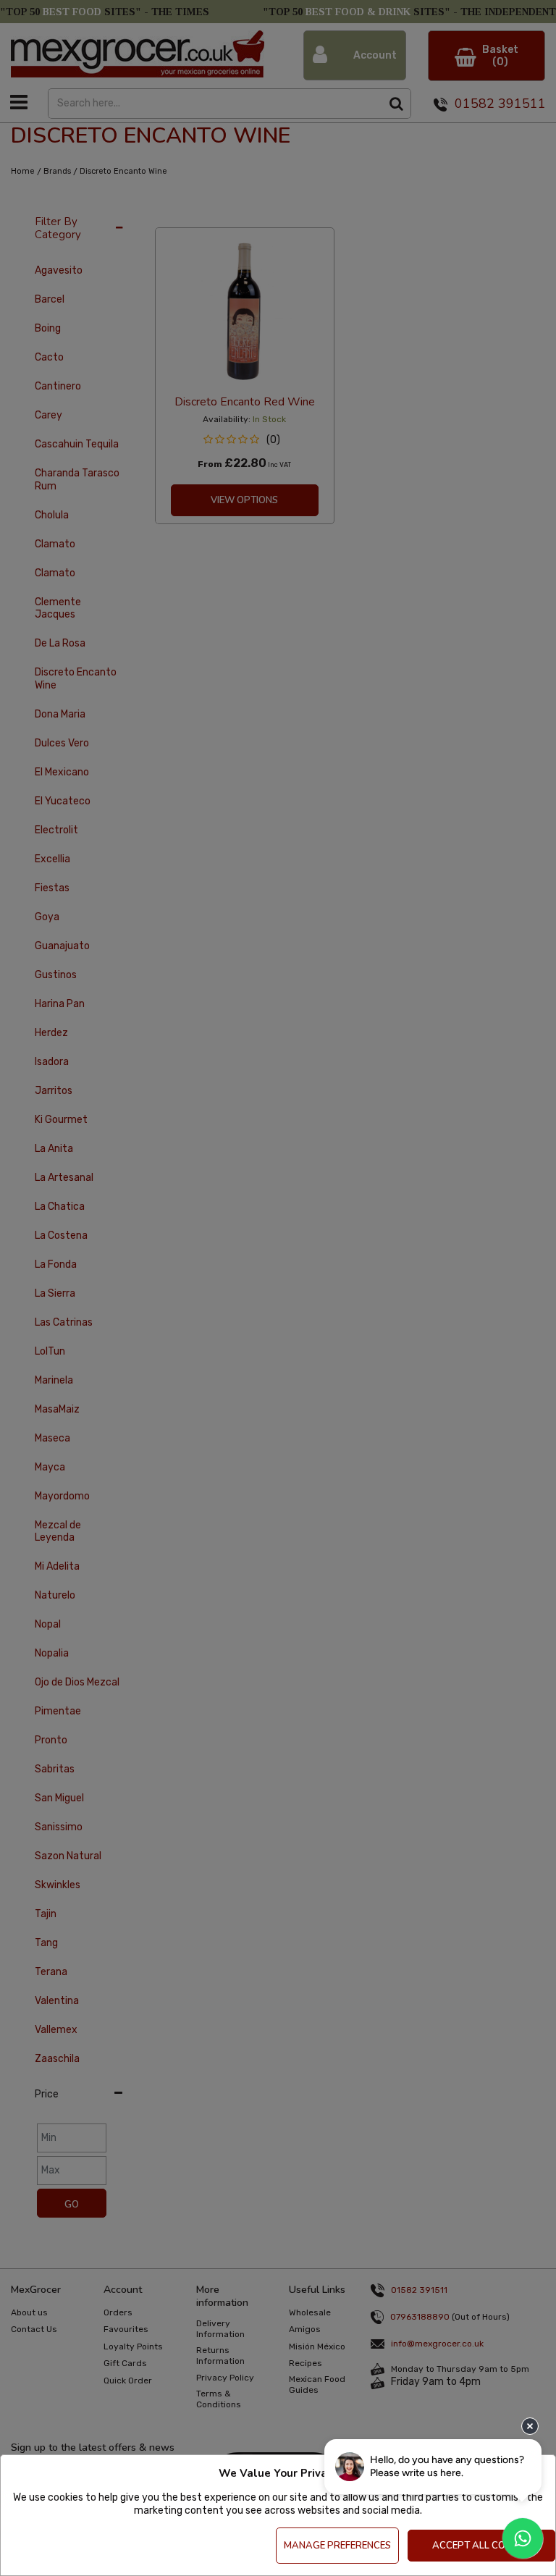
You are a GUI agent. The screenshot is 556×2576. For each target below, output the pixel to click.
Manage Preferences (337, 2546)
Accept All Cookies (482, 2546)
